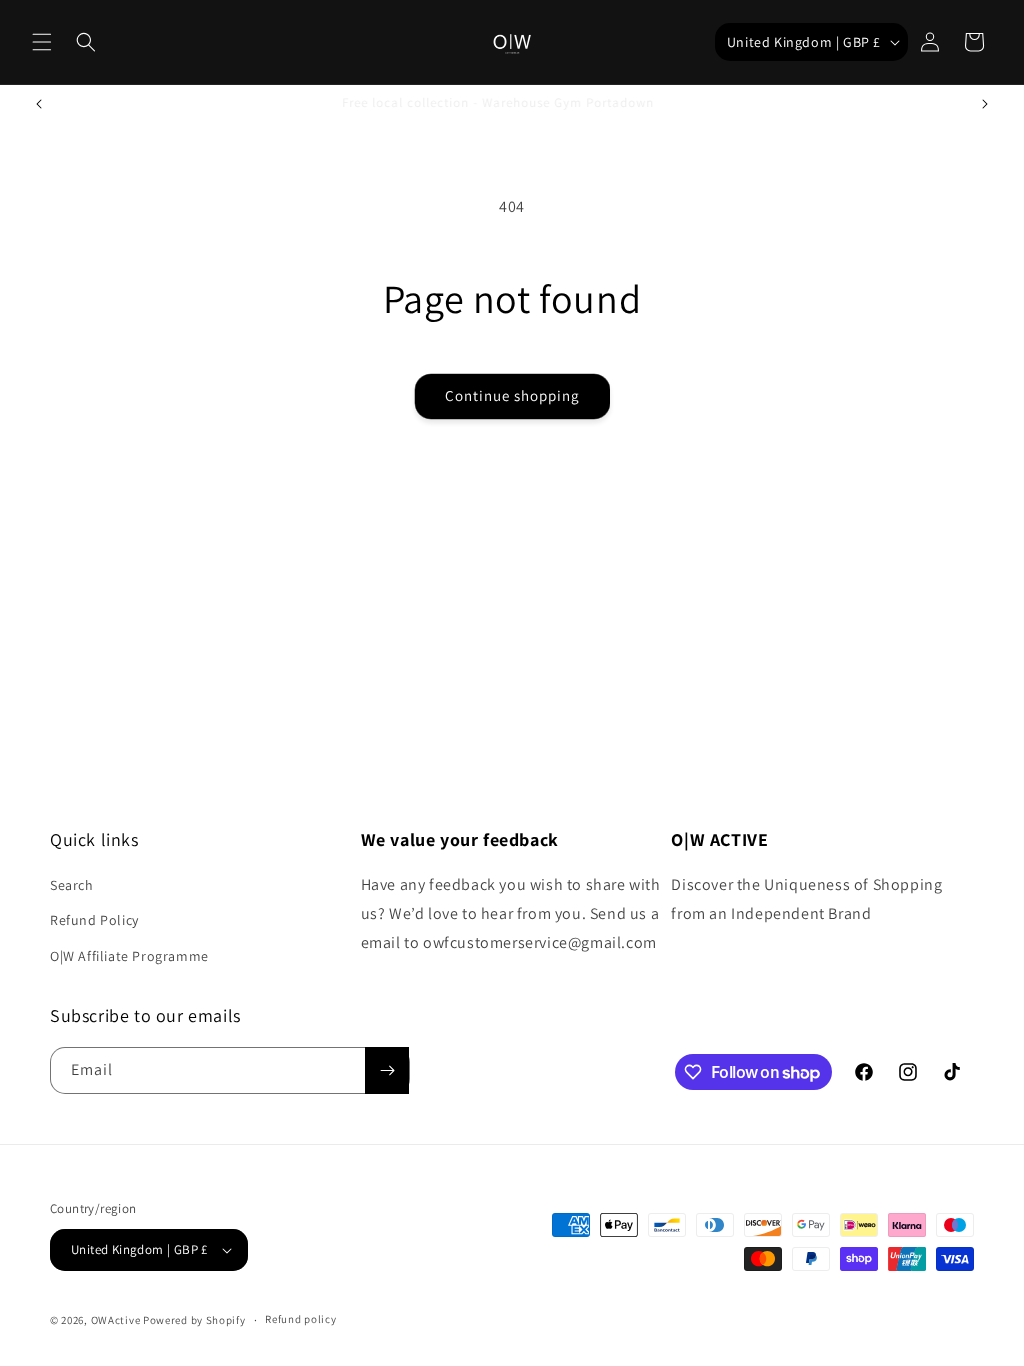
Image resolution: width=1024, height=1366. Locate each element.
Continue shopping (512, 395)
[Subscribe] (387, 1070)
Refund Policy (94, 920)
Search (72, 885)
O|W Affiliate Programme (129, 956)
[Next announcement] (985, 104)
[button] (42, 42)
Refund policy (300, 1319)
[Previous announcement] (39, 104)
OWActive (116, 1320)
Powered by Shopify (194, 1320)
